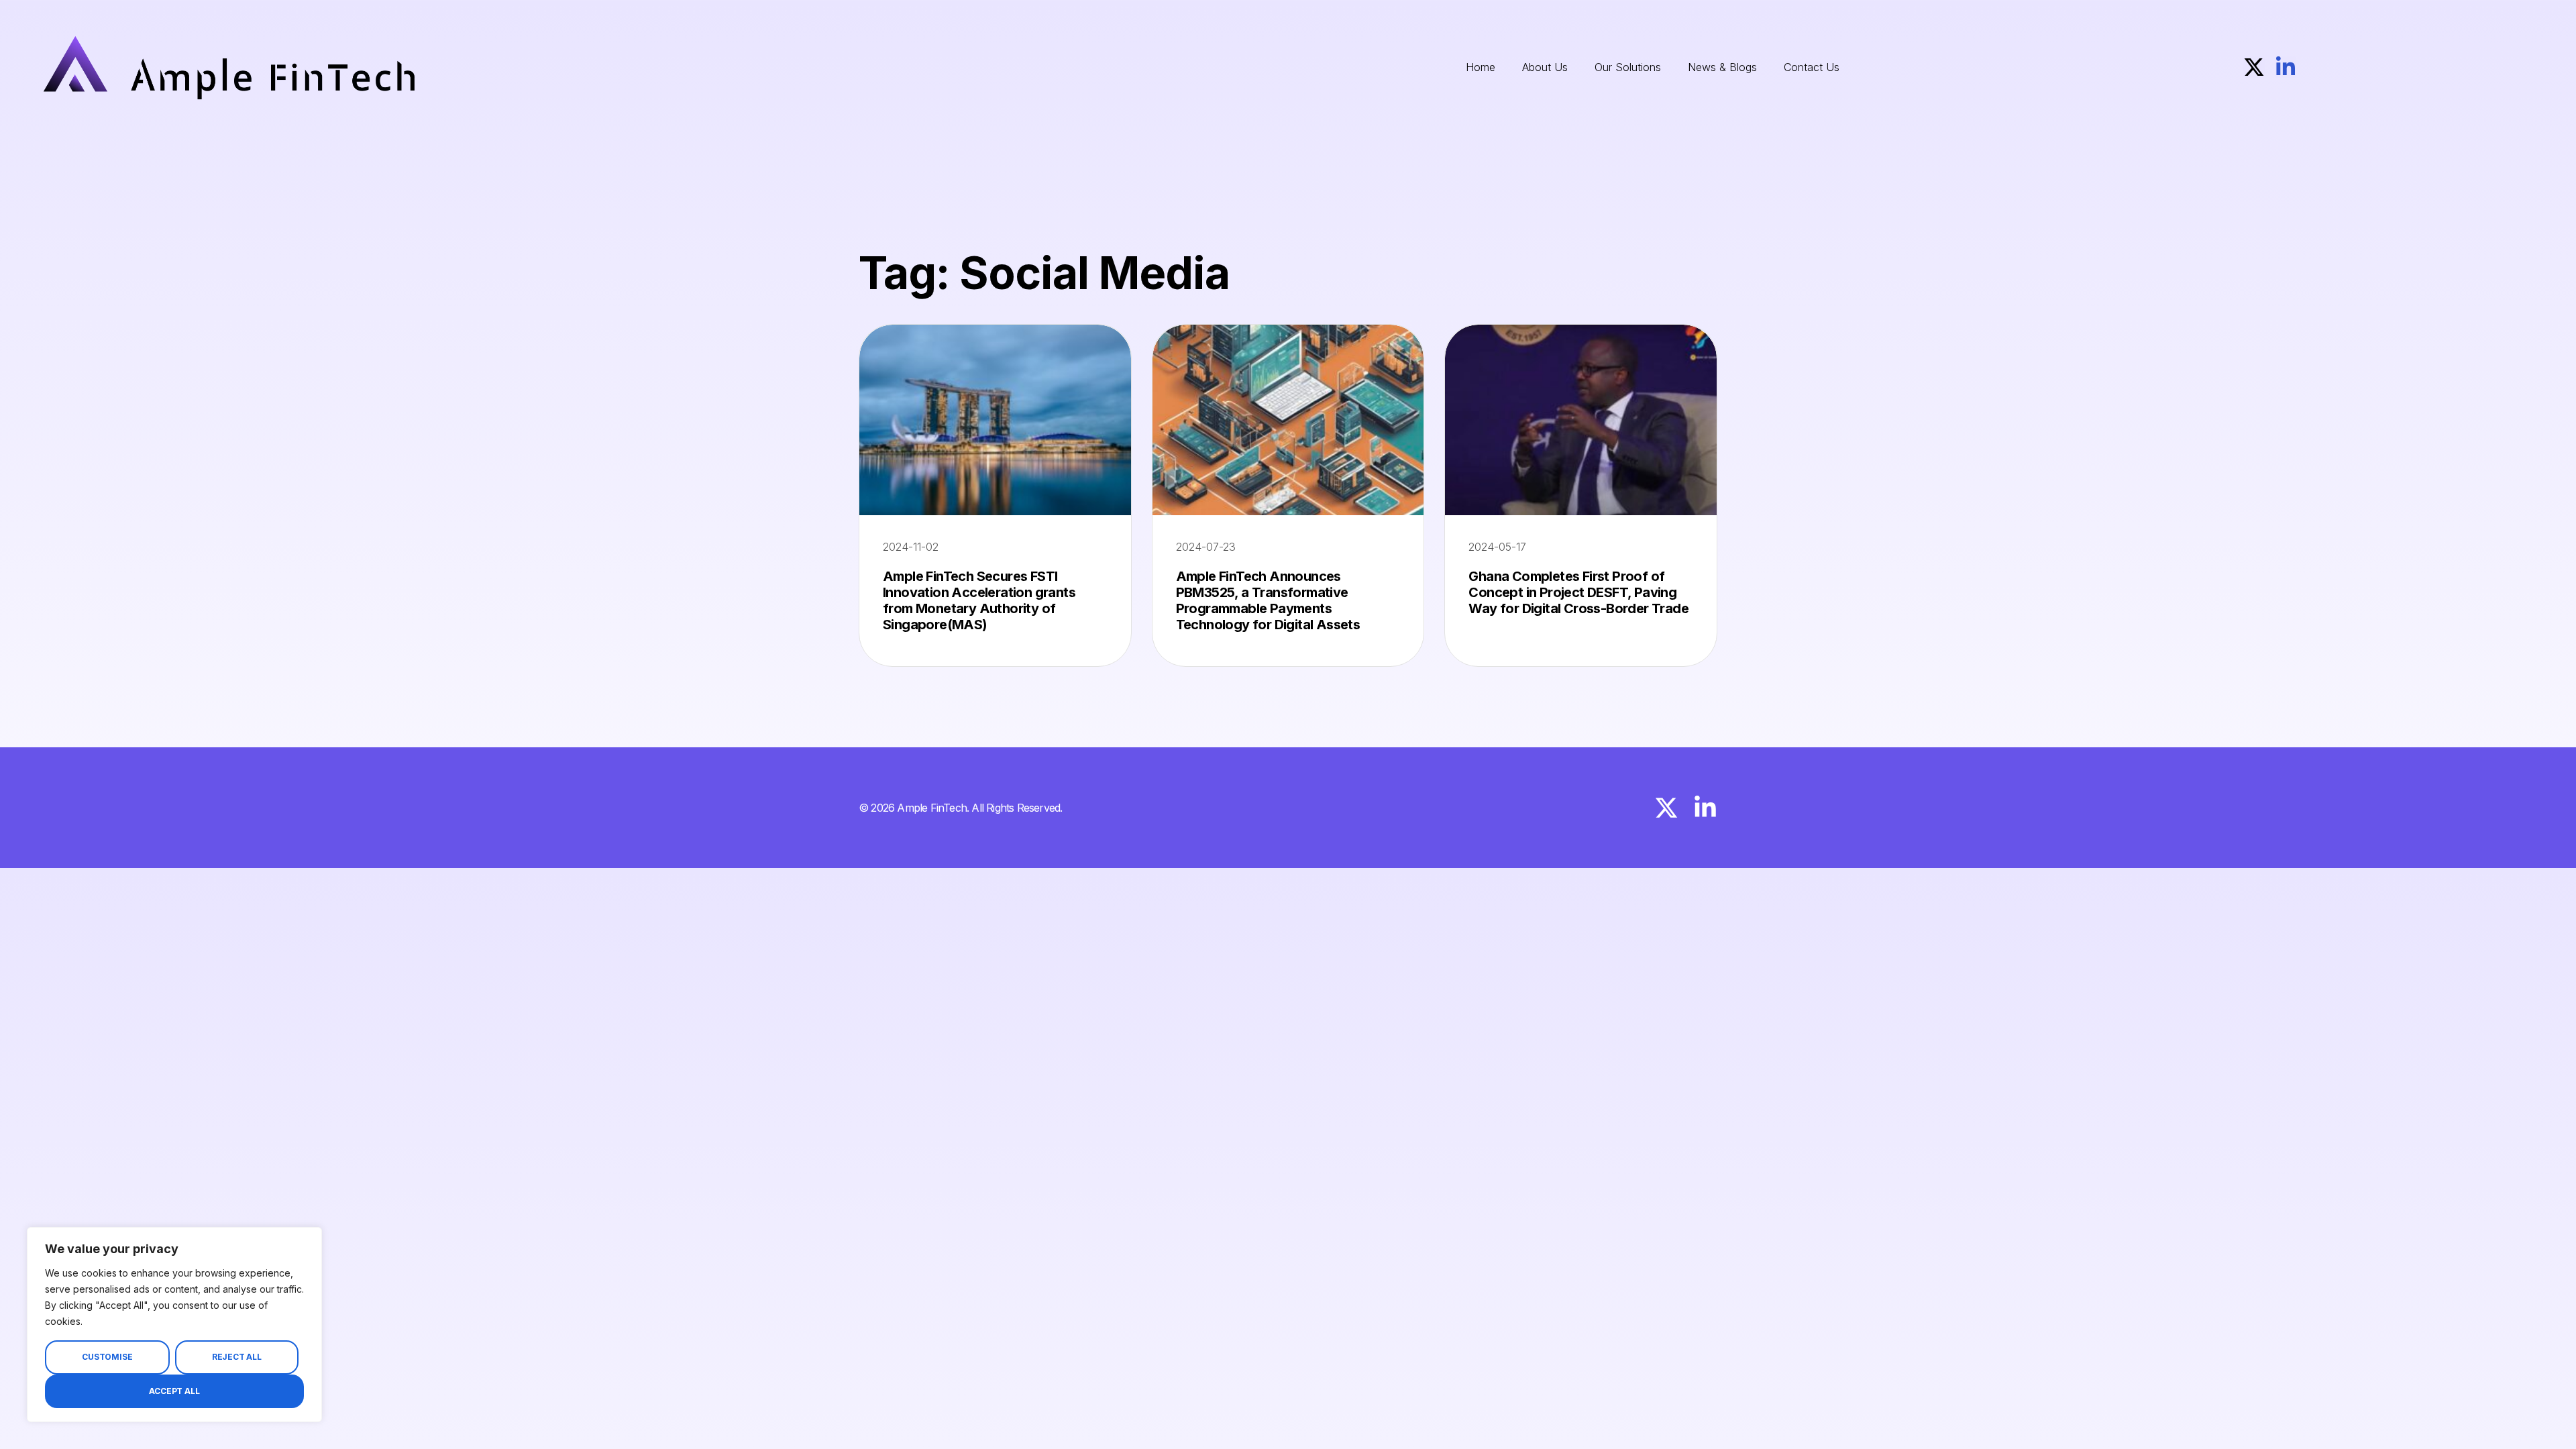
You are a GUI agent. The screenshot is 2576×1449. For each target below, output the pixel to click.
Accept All (174, 1391)
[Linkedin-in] (2286, 67)
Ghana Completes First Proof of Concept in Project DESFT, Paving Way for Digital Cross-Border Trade (1578, 592)
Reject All (237, 1357)
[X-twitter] (2254, 67)
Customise (107, 1357)
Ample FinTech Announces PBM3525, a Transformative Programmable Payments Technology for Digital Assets (1268, 600)
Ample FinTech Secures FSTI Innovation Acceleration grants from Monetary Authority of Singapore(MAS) (979, 600)
